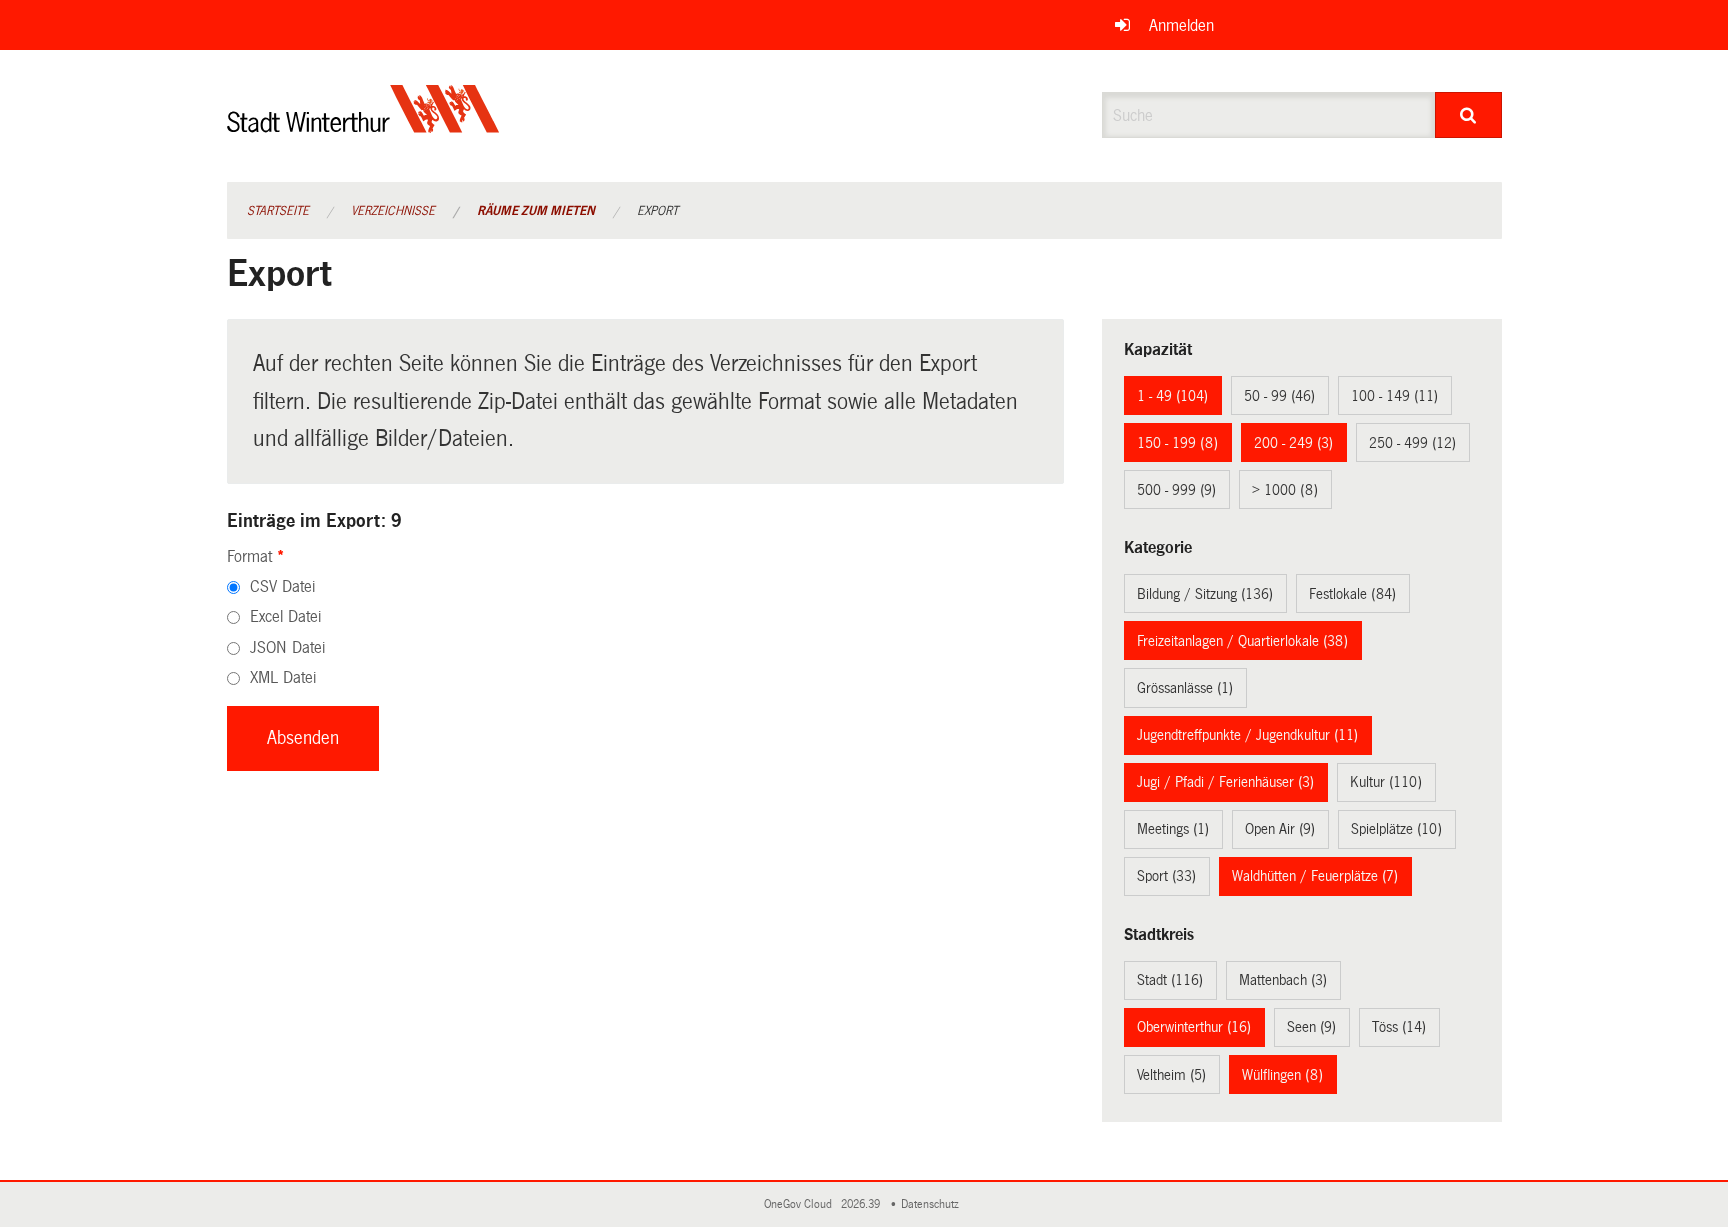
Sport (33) (1166, 876)
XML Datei (283, 677)
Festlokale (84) (1352, 594)
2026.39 (862, 1204)
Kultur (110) (1386, 782)
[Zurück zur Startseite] (363, 125)
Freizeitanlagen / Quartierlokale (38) (1242, 641)
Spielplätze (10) (1396, 829)
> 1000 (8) (1285, 490)
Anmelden (1181, 25)
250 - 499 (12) (1412, 443)
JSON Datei (287, 647)
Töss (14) (1399, 1027)
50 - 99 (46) (1279, 396)
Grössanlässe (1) (1185, 688)
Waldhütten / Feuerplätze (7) (1315, 876)
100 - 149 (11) (1394, 396)
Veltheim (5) (1171, 1075)
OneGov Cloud (801, 1204)
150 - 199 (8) (1177, 443)
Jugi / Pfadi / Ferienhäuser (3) (1225, 782)
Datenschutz (933, 1204)
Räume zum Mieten (536, 211)
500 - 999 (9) (1176, 490)
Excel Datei (285, 616)
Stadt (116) (1170, 980)
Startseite (278, 211)
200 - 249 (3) (1293, 443)
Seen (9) (1311, 1027)
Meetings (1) (1173, 829)
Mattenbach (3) (1283, 980)
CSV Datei (282, 586)
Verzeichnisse (393, 211)
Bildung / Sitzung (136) (1205, 594)
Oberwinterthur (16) (1194, 1027)
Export (657, 211)
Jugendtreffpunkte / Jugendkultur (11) (1247, 735)
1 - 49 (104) (1172, 396)
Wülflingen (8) (1282, 1075)
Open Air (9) (1280, 829)
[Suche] (1468, 115)
